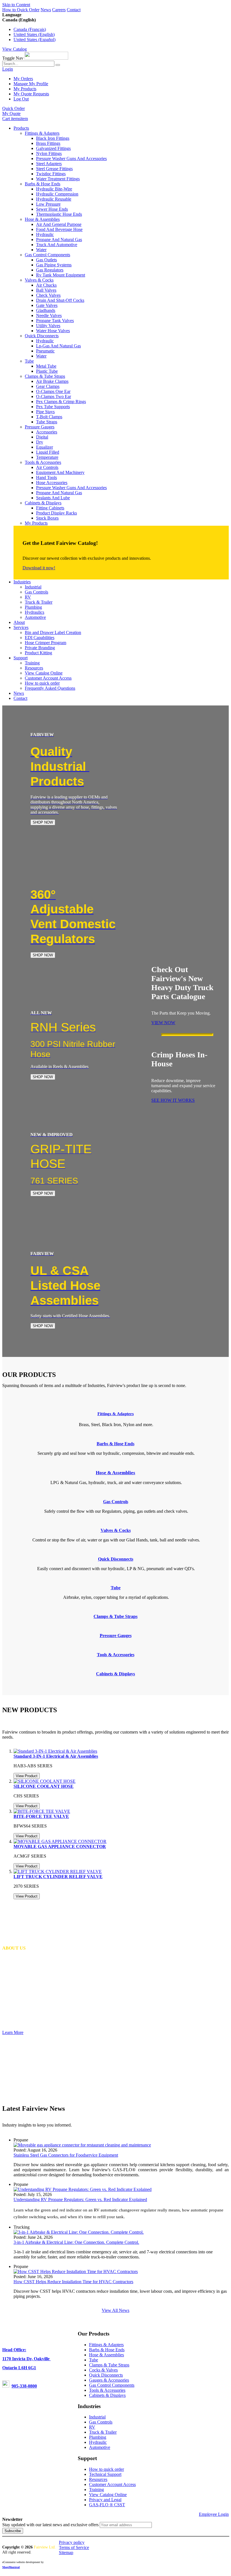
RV (92, 2427)
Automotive (100, 2447)
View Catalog (15, 49)
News (46, 10)
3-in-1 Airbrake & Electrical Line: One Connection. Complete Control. (76, 2242)
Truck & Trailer (103, 2432)
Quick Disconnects (106, 2375)
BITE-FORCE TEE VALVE (41, 1816)
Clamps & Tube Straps (109, 2365)
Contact (74, 10)
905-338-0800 (24, 2386)
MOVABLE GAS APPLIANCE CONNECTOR (60, 1846)
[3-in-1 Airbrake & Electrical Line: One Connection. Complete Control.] (79, 2232)
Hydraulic (98, 2442)
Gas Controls (101, 2422)
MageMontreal (11, 2567)
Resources (98, 2479)
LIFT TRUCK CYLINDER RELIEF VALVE (58, 1877)
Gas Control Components (112, 2385)
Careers (59, 10)
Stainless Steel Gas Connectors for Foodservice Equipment (66, 2155)
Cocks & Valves (103, 2370)
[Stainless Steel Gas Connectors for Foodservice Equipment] (82, 2145)
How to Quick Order (21, 10)
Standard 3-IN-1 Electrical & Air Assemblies (56, 1756)
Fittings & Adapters (116, 1414)
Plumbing (98, 2437)
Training (96, 2490)
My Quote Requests (31, 94)
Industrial (97, 2417)
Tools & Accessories (107, 2390)
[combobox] (28, 64)
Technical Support (105, 2474)
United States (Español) (35, 40)
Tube (94, 2360)
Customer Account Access (112, 2484)
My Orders (23, 79)
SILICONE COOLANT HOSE (44, 1786)
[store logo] (46, 58)
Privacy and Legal (105, 2500)
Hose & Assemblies (106, 2355)
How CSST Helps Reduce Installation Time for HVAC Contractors (73, 2282)
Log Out (21, 99)
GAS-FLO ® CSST (107, 2505)
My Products (25, 89)
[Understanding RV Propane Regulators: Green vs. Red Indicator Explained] (83, 2189)
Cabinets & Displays (107, 2395)
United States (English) (34, 34)
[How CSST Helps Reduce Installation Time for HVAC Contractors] (76, 2272)
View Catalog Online (108, 2495)
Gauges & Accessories (109, 2380)
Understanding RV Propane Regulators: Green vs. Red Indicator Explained (80, 2200)
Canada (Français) (30, 29)
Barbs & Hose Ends (107, 2350)
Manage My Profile (31, 84)
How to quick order (106, 2469)
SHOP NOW (43, 822)
